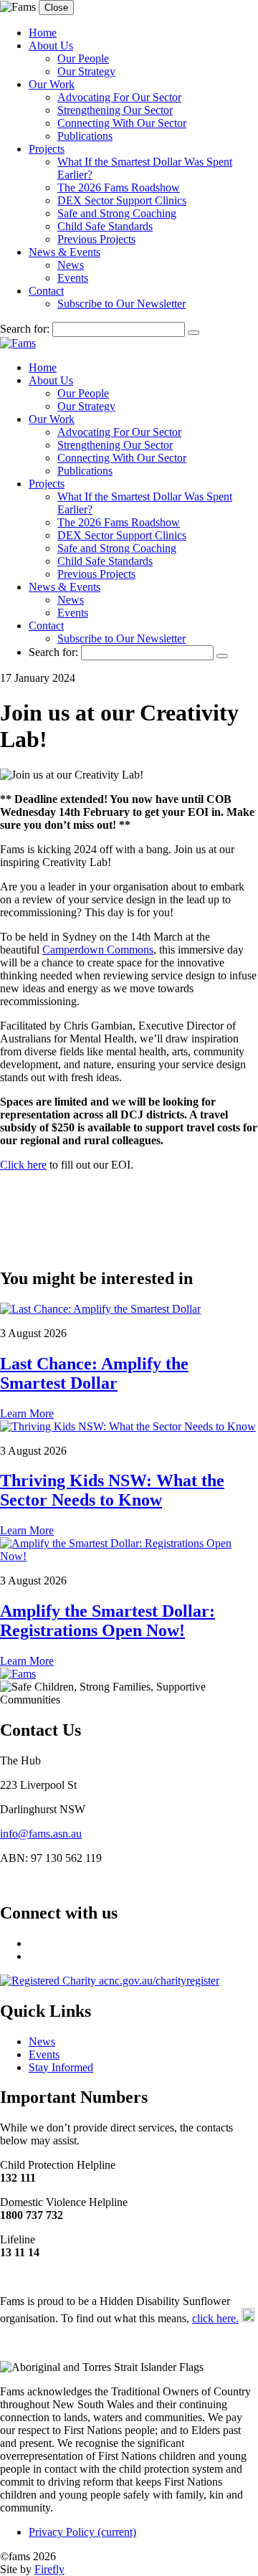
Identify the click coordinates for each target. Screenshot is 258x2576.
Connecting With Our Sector (122, 123)
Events (73, 278)
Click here (23, 1165)
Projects (47, 149)
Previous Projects (96, 239)
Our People (83, 58)
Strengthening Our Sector (115, 110)
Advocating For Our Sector (119, 97)
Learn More (27, 1413)
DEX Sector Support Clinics (122, 200)
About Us (51, 46)
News (71, 265)
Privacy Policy (82, 2532)
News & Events (64, 252)
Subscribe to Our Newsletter (121, 304)
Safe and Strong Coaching (117, 213)
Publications (85, 136)
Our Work (52, 84)
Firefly (49, 2569)
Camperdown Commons (98, 950)
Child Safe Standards (105, 226)
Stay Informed (61, 2067)
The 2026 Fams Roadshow (119, 187)
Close (56, 8)
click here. (215, 2318)
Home (43, 33)
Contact (46, 291)
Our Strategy (86, 71)
